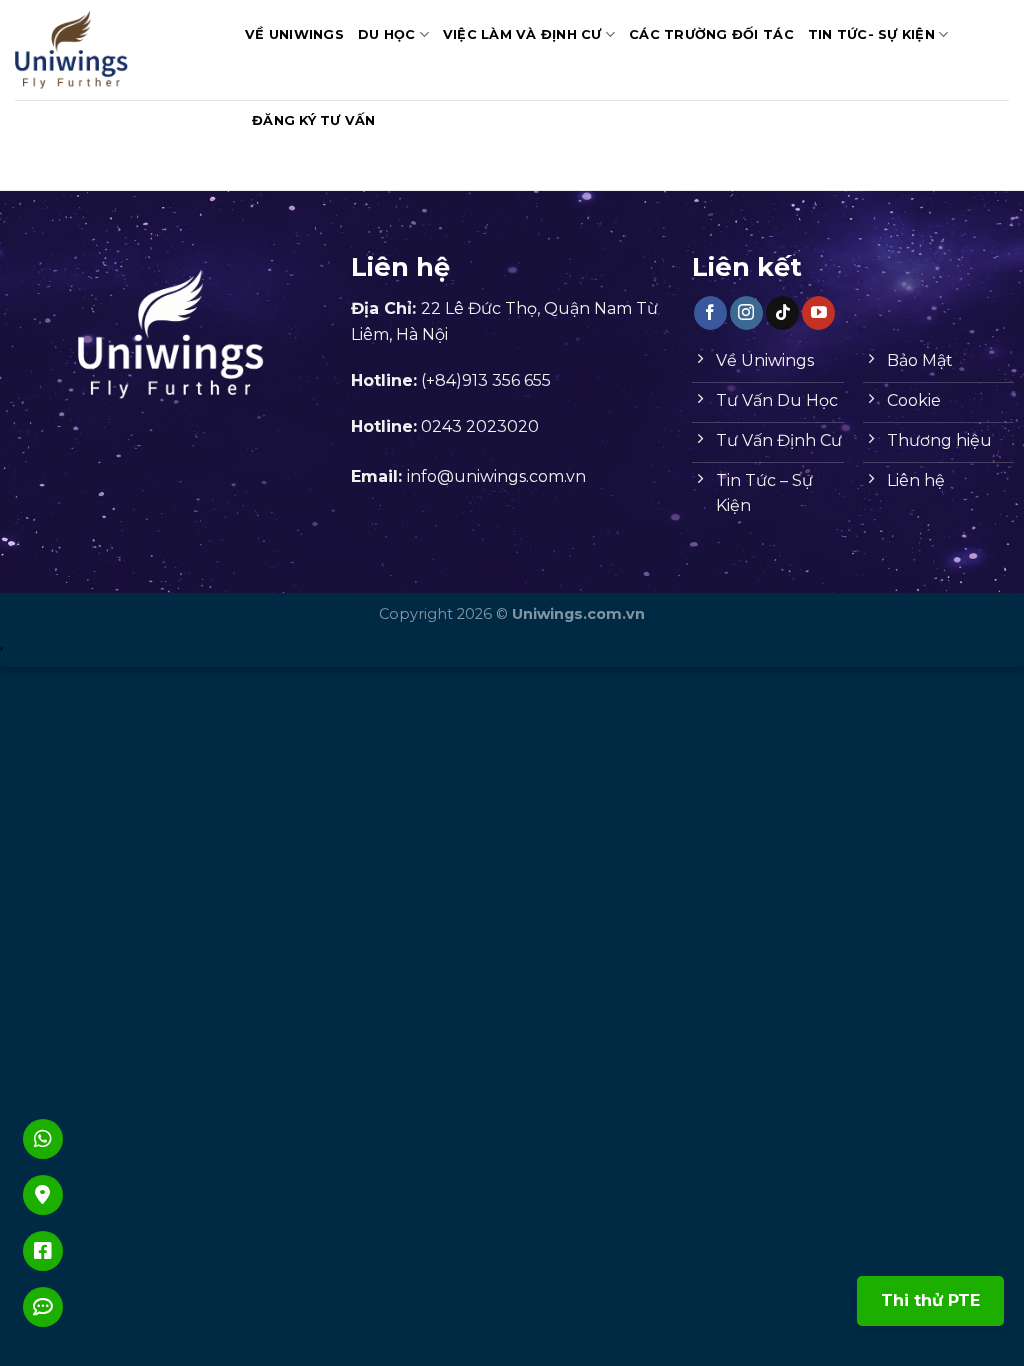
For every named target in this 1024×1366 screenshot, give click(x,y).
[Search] (398, 120)
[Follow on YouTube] (818, 313)
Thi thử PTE (930, 1300)
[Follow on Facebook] (710, 313)
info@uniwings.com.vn (496, 476)
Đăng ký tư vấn (314, 120)
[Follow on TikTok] (782, 313)
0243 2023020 (480, 426)
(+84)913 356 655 (486, 380)
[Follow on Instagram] (746, 313)
